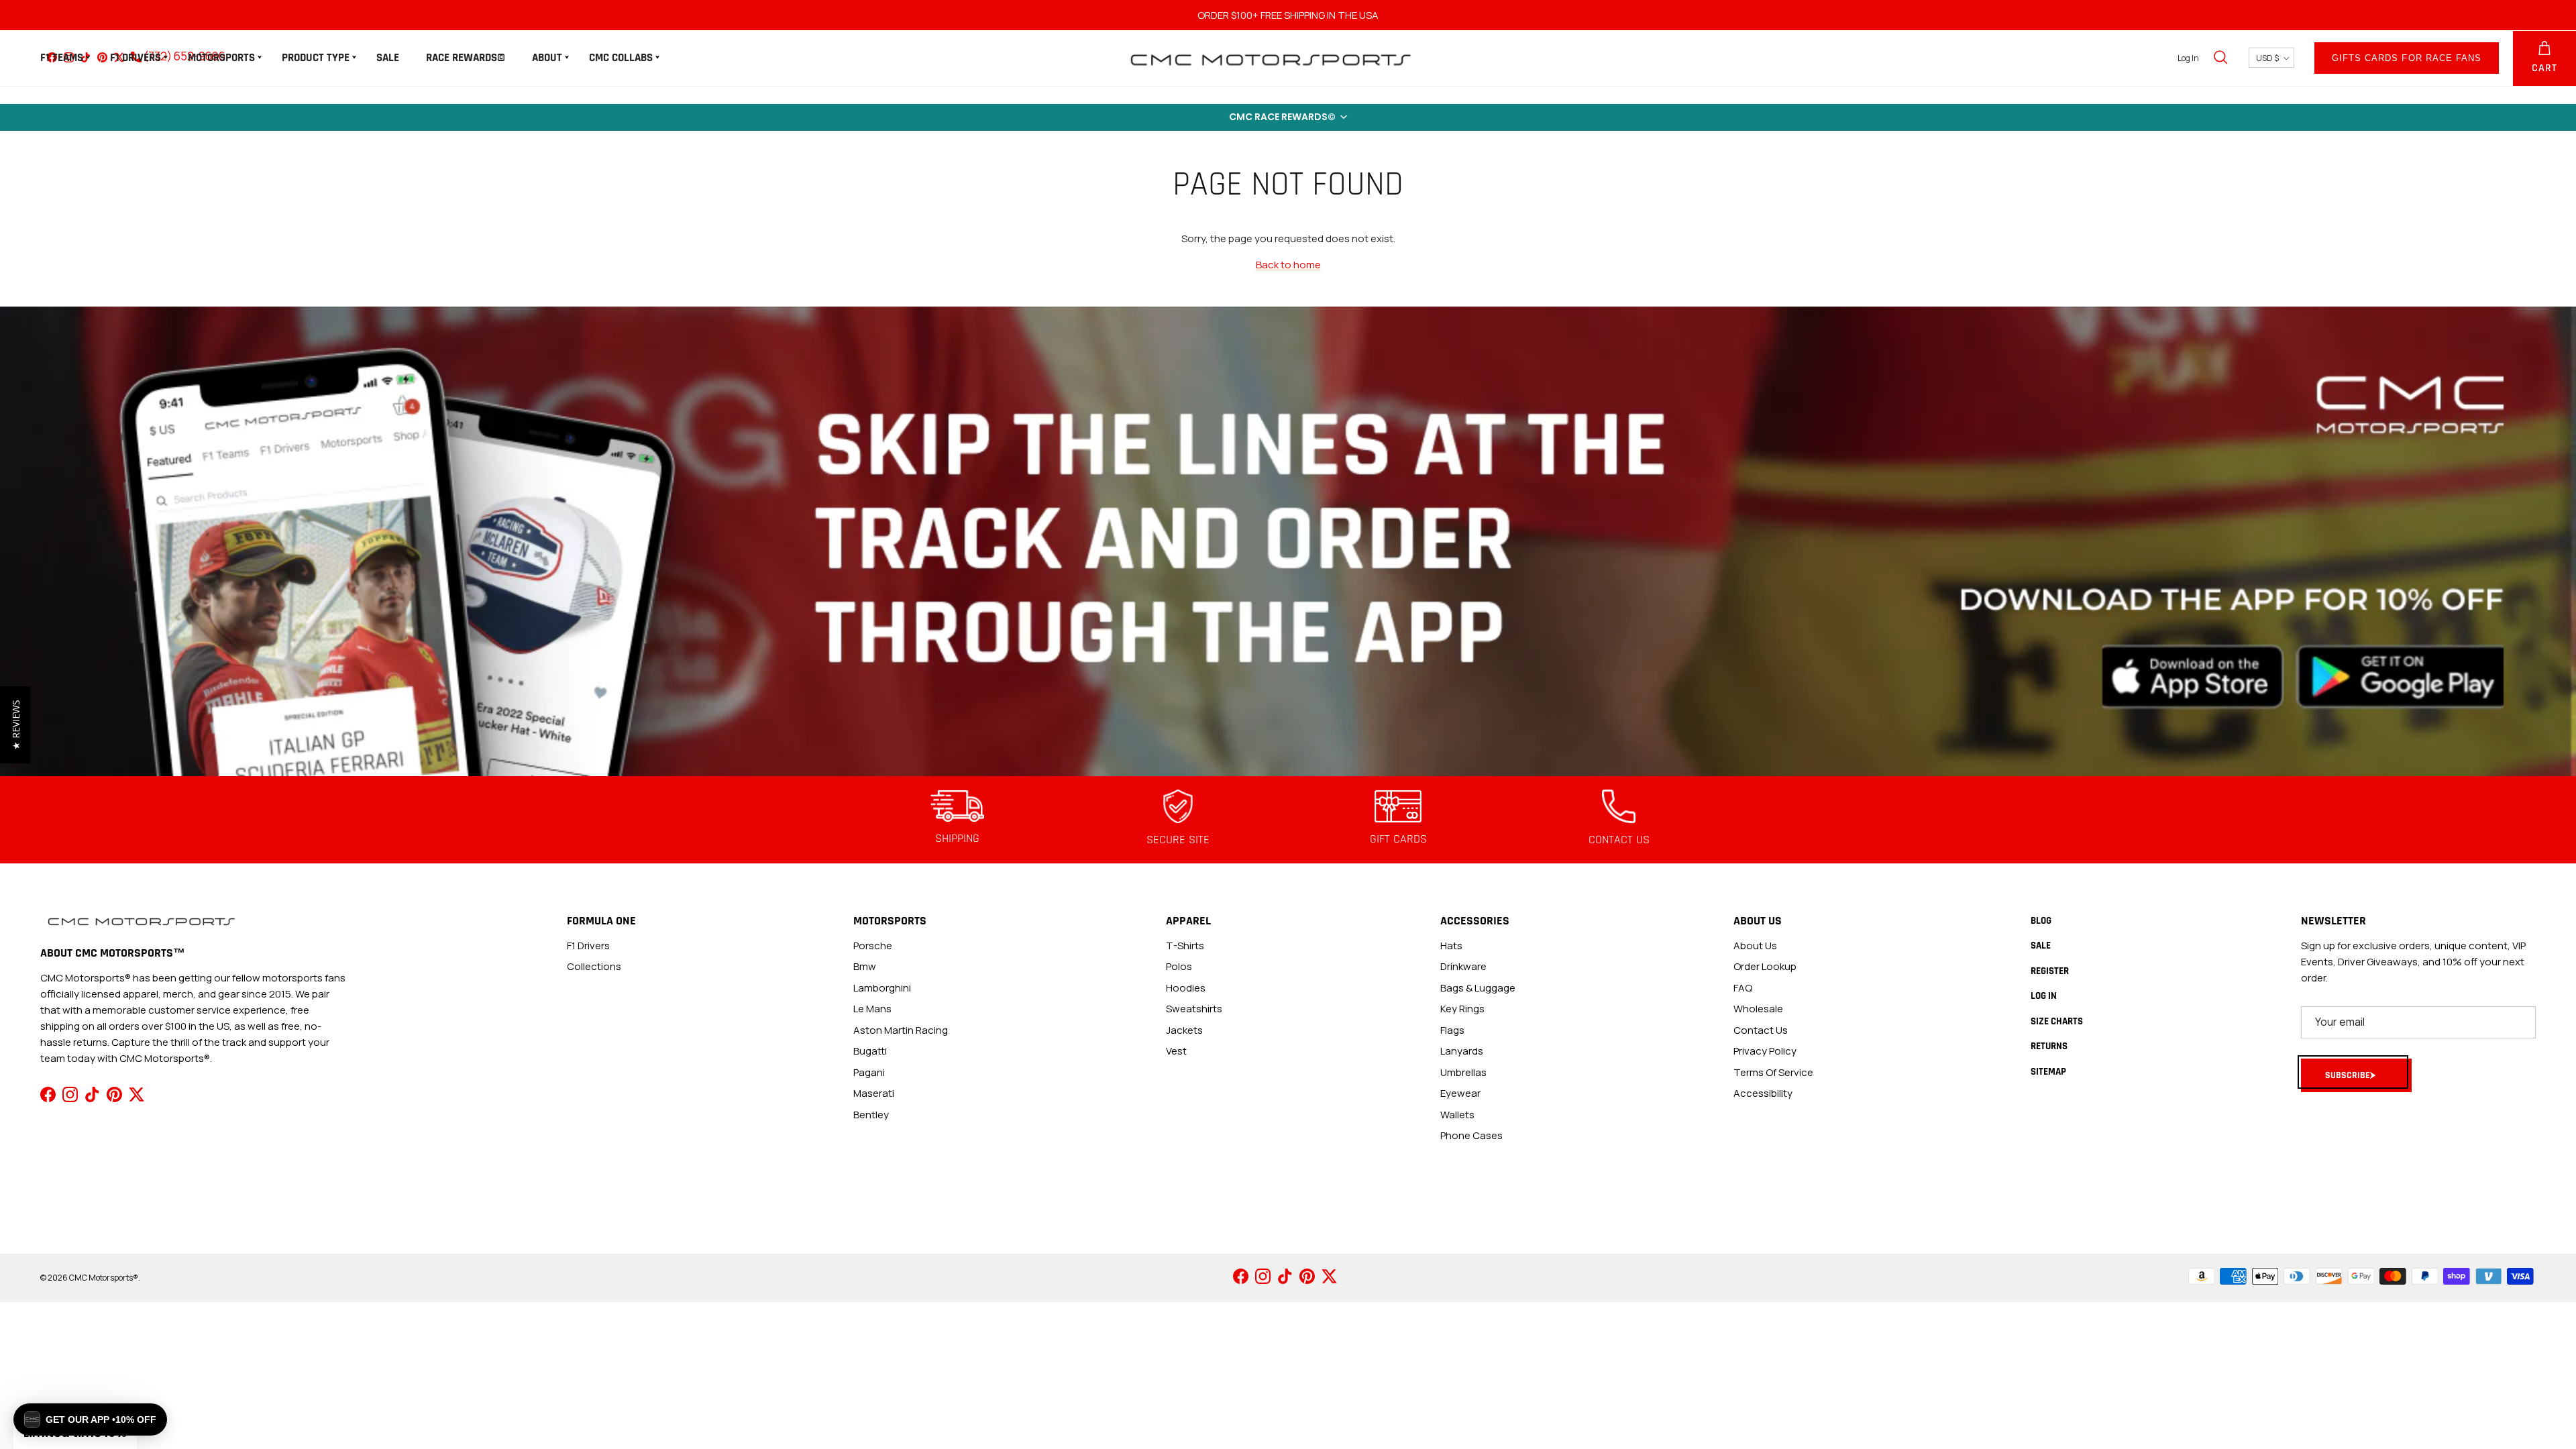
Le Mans (872, 1009)
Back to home (1288, 265)
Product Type (316, 58)
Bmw (865, 966)
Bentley (871, 1115)
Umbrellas (1463, 1072)
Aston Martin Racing (901, 1030)
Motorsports (221, 58)
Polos (1179, 966)
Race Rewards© (466, 58)
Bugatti (870, 1051)
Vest (1176, 1051)
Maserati (874, 1093)
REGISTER (2050, 971)
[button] (1288, 117)
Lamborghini (882, 988)
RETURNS (2049, 1046)
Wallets (1457, 1115)
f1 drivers (588, 946)
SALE (388, 58)
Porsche (873, 946)
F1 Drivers (136, 58)
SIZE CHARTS (2057, 1021)
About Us (1755, 946)
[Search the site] (2220, 58)
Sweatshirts (1194, 1009)
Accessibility (1763, 1093)
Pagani (869, 1072)
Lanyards (1462, 1051)
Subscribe (2348, 1075)
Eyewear (1460, 1093)
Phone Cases (1471, 1135)
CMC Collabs (621, 58)
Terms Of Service (1773, 1072)
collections (594, 966)
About (547, 58)
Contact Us (1761, 1030)
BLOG (2041, 921)
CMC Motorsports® (104, 1278)
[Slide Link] (1288, 541)
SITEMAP (2048, 1072)
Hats (1451, 946)
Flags (1452, 1030)
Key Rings (1462, 1009)
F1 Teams (62, 58)
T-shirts (1185, 946)
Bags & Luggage (1478, 988)
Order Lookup (1765, 966)
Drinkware (1463, 966)
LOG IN (2044, 996)
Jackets (1184, 1030)
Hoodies (1186, 988)
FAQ (1743, 988)
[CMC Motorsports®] (1270, 58)
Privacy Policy (1765, 1051)
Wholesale (1758, 1009)
